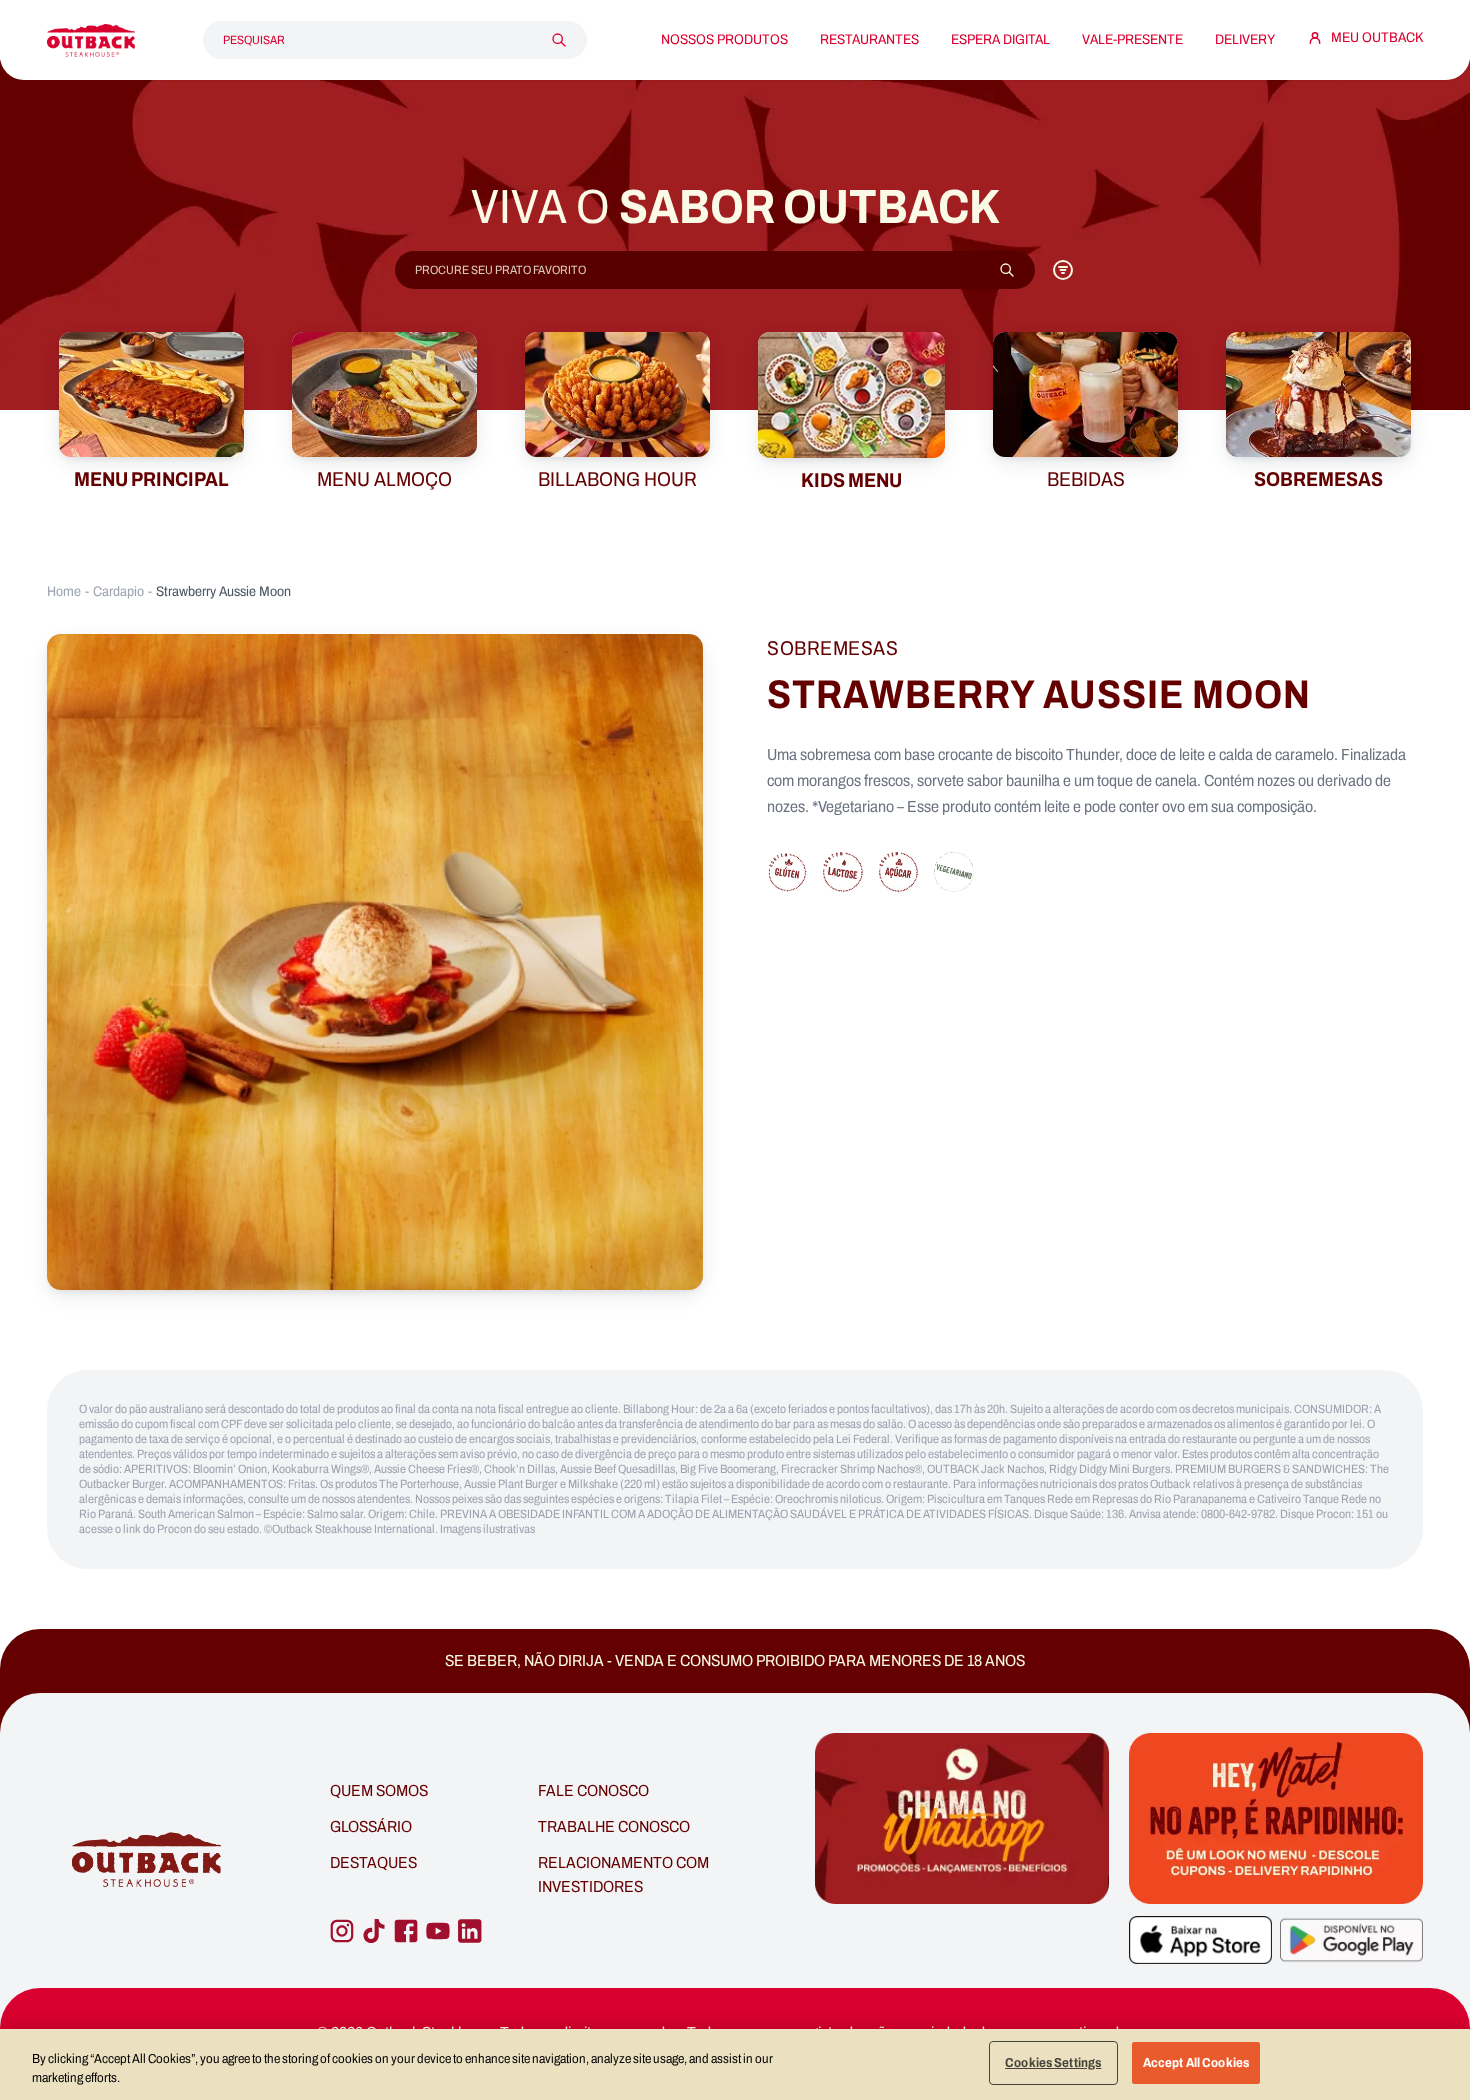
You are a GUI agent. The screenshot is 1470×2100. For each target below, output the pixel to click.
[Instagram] (342, 1931)
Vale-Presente (1132, 40)
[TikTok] (374, 1931)
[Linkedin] (470, 1931)
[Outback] (148, 1860)
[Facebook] (406, 1931)
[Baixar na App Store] (1200, 1940)
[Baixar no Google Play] (1351, 1939)
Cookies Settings (1053, 2062)
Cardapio (118, 592)
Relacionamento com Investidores (623, 1874)
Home (64, 592)
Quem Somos (379, 1790)
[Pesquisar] (559, 40)
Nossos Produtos (724, 40)
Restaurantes (869, 40)
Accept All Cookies (1196, 2062)
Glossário (371, 1826)
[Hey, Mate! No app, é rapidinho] (1276, 1818)
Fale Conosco (593, 1790)
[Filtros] (1063, 270)
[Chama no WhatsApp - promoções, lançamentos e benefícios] (962, 1860)
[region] (735, 2064)
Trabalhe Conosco (614, 1826)
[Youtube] (438, 1931)
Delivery (1245, 40)
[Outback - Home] (91, 40)
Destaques (373, 1862)
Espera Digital (1000, 40)
